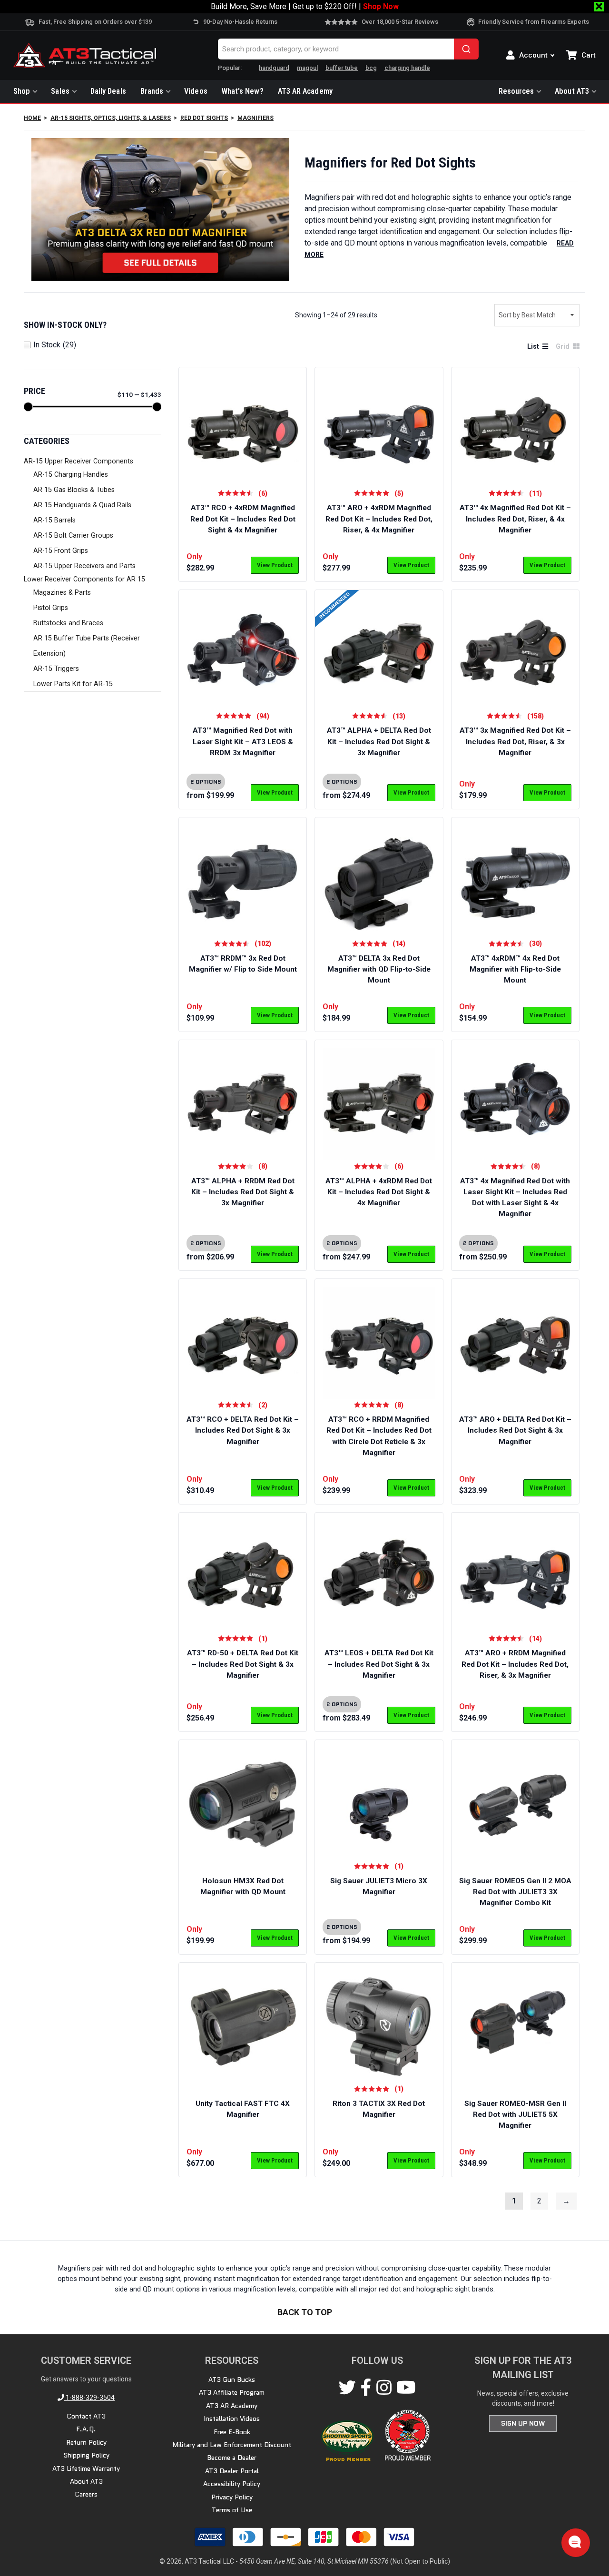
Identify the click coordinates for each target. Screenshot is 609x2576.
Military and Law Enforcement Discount (232, 2445)
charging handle (407, 68)
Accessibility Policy (232, 2484)
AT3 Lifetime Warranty (86, 2468)
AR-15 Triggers (56, 669)
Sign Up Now (523, 2423)
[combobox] (348, 49)
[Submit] (466, 49)
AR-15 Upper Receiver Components (79, 461)
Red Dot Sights (204, 118)
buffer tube (342, 68)
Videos (196, 91)
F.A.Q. (86, 2429)
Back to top (305, 2313)
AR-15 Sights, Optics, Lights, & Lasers (111, 118)
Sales (60, 91)
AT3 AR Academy (305, 91)
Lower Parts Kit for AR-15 (73, 684)
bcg (371, 68)
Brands (152, 91)
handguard (274, 68)
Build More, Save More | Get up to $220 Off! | (305, 6)
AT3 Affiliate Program (232, 2392)
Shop (22, 91)
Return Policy (86, 2442)
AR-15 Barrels (54, 520)
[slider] (28, 407)
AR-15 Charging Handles (71, 475)
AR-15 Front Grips (61, 551)
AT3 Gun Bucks (232, 2379)
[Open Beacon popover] (575, 2542)
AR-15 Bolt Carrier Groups (73, 536)
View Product (275, 565)
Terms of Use (232, 2510)
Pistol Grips (51, 608)
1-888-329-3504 (89, 2398)
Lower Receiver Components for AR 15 (84, 579)
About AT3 (572, 91)
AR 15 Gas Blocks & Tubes (74, 490)
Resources (516, 91)
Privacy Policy (232, 2497)
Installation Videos (232, 2419)
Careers (86, 2494)
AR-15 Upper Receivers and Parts (84, 566)
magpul (307, 68)
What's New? (243, 91)
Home (32, 118)
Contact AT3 (86, 2416)
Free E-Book (232, 2431)
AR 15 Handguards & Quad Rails (82, 505)
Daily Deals (108, 91)
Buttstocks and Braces (68, 623)
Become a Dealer (232, 2458)
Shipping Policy (86, 2455)
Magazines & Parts (62, 593)
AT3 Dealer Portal (232, 2470)
